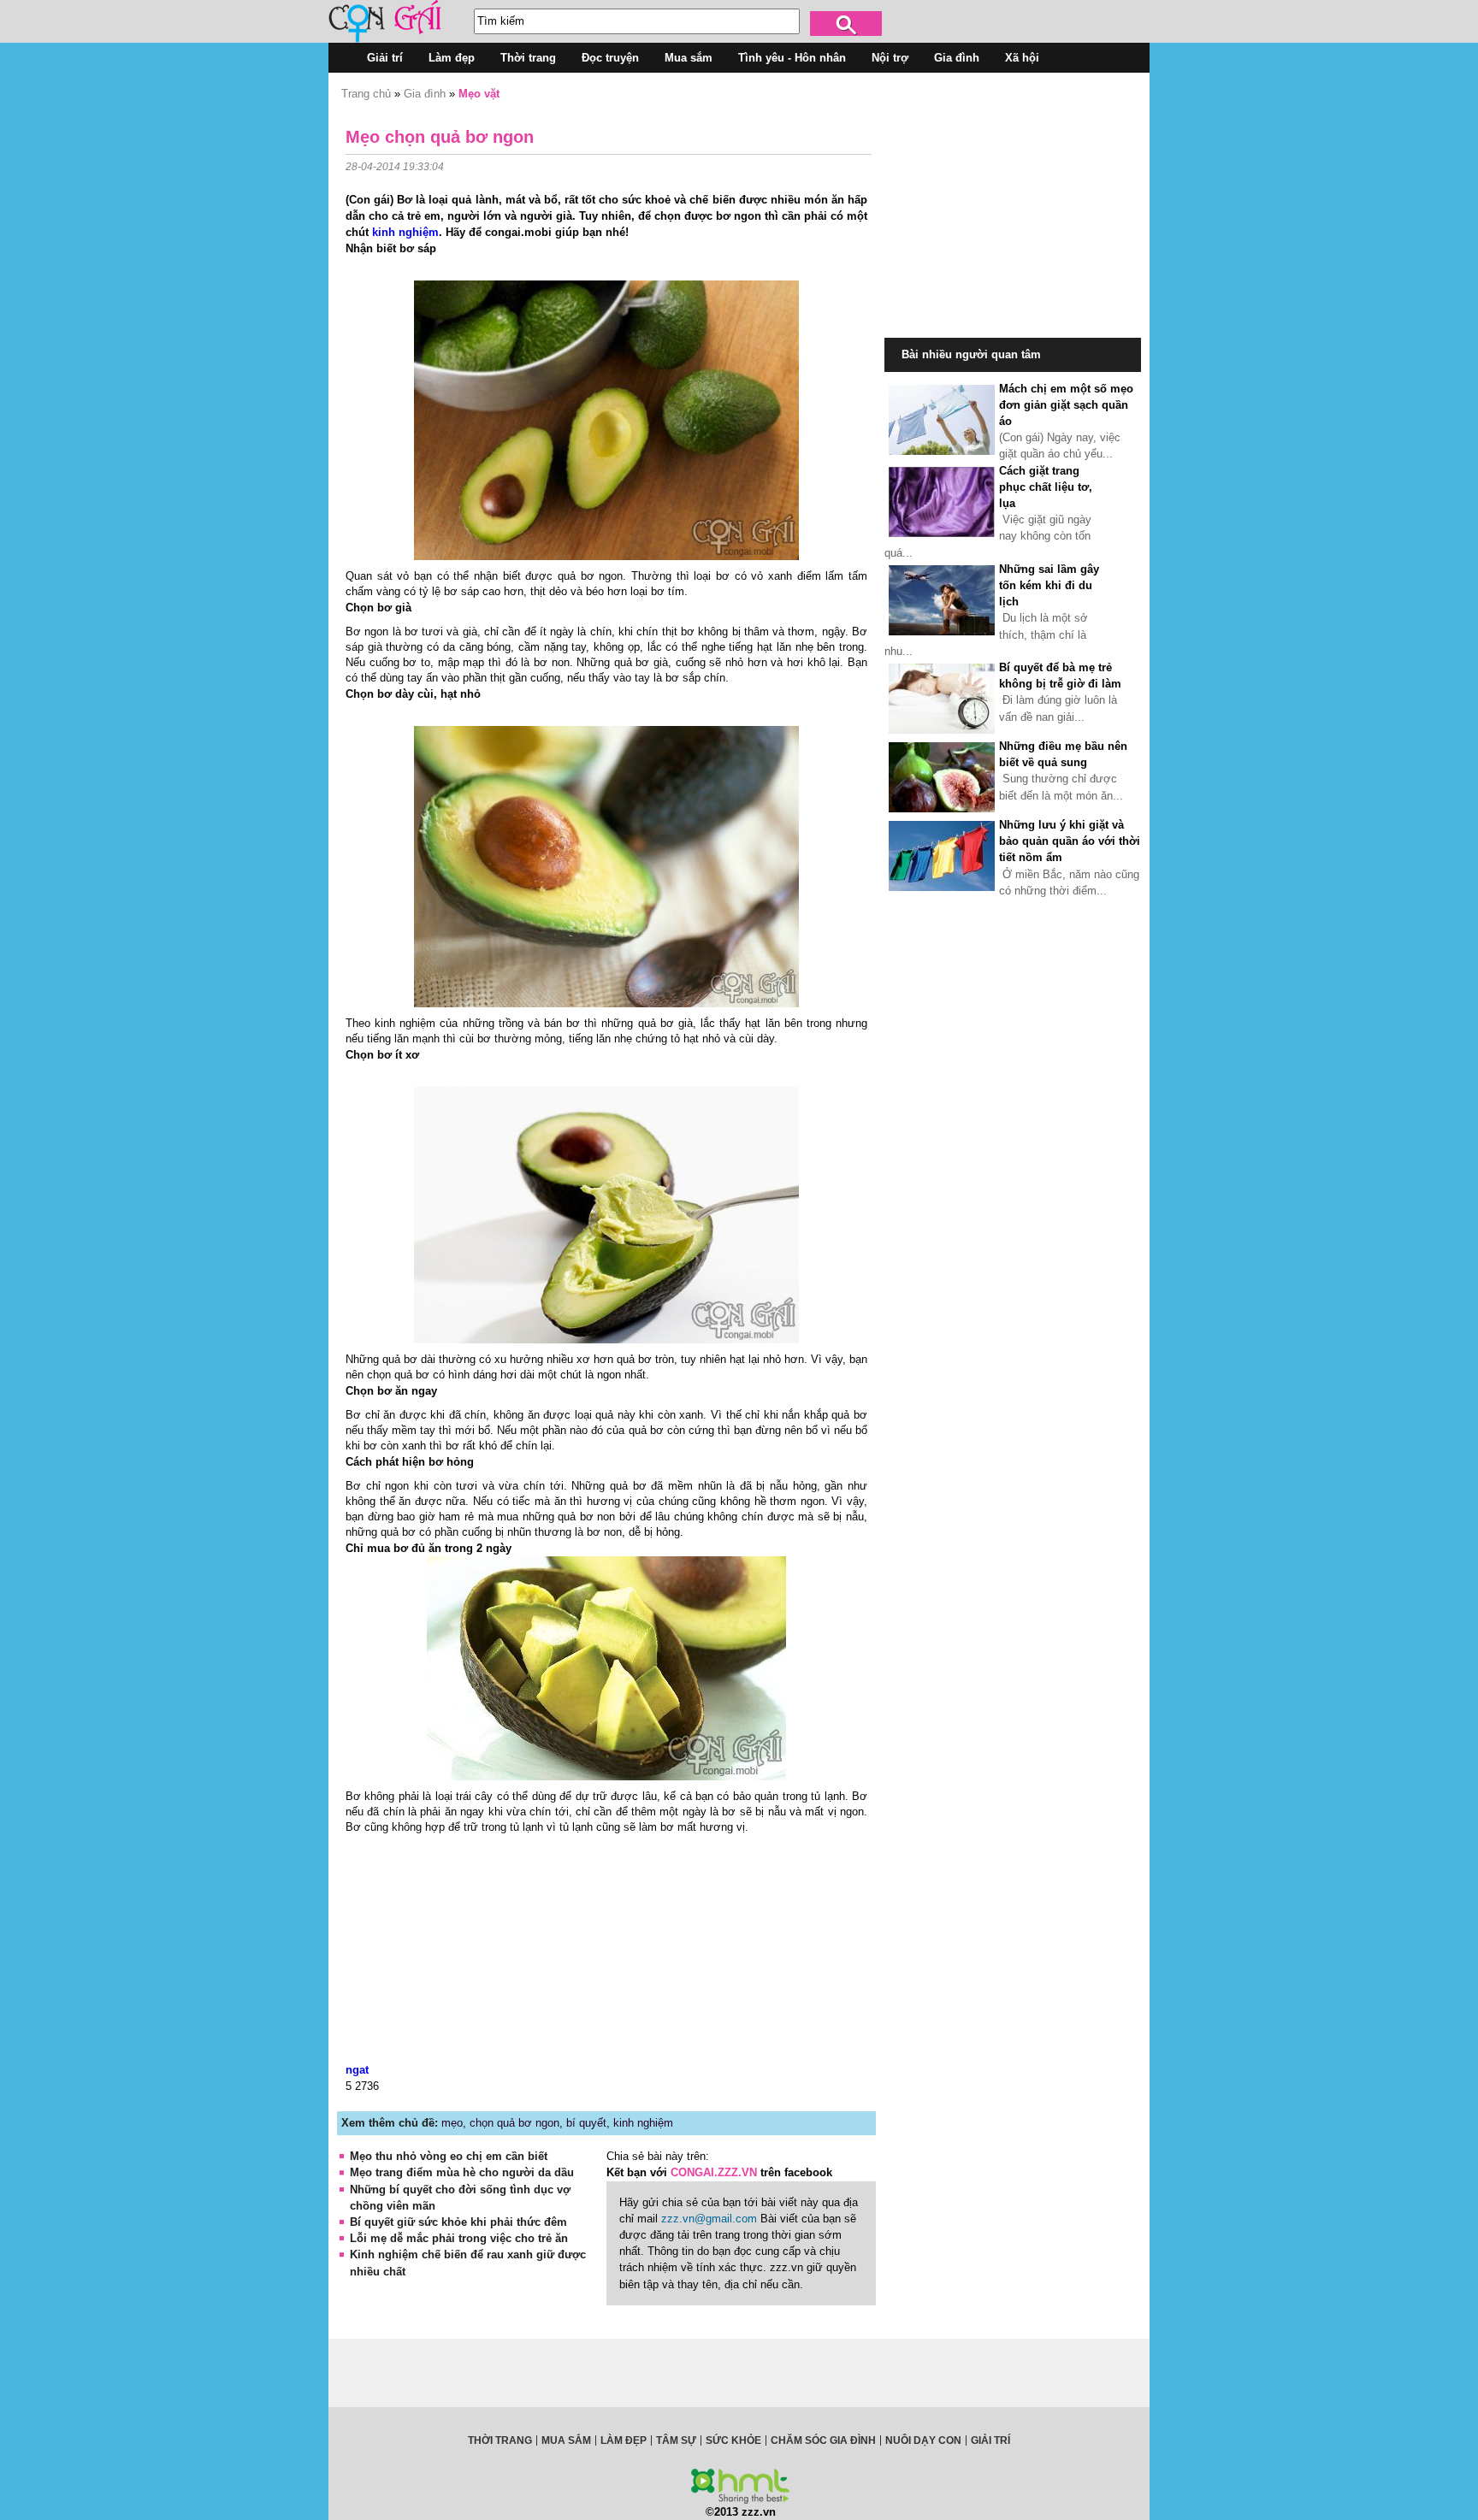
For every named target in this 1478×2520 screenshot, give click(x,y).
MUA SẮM (566, 2440)
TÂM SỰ (676, 2440)
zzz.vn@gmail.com (709, 2219)
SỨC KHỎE (733, 2440)
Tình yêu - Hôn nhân (792, 58)
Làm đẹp (452, 58)
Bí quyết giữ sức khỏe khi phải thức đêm (458, 2222)
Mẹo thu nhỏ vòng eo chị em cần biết (449, 2156)
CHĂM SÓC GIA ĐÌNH (823, 2440)
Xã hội (1022, 58)
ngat (357, 2070)
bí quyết (586, 2123)
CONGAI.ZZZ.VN (714, 2172)
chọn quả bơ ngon (514, 2123)
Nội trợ (890, 58)
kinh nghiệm (405, 232)
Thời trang (528, 58)
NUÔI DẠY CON (923, 2440)
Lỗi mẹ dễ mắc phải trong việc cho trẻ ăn (459, 2238)
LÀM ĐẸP (624, 2440)
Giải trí (385, 58)
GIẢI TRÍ (990, 2440)
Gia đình (957, 58)
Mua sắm (689, 58)
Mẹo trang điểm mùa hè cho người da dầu (462, 2172)
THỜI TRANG (500, 2440)
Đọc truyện (610, 58)
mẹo (452, 2123)
